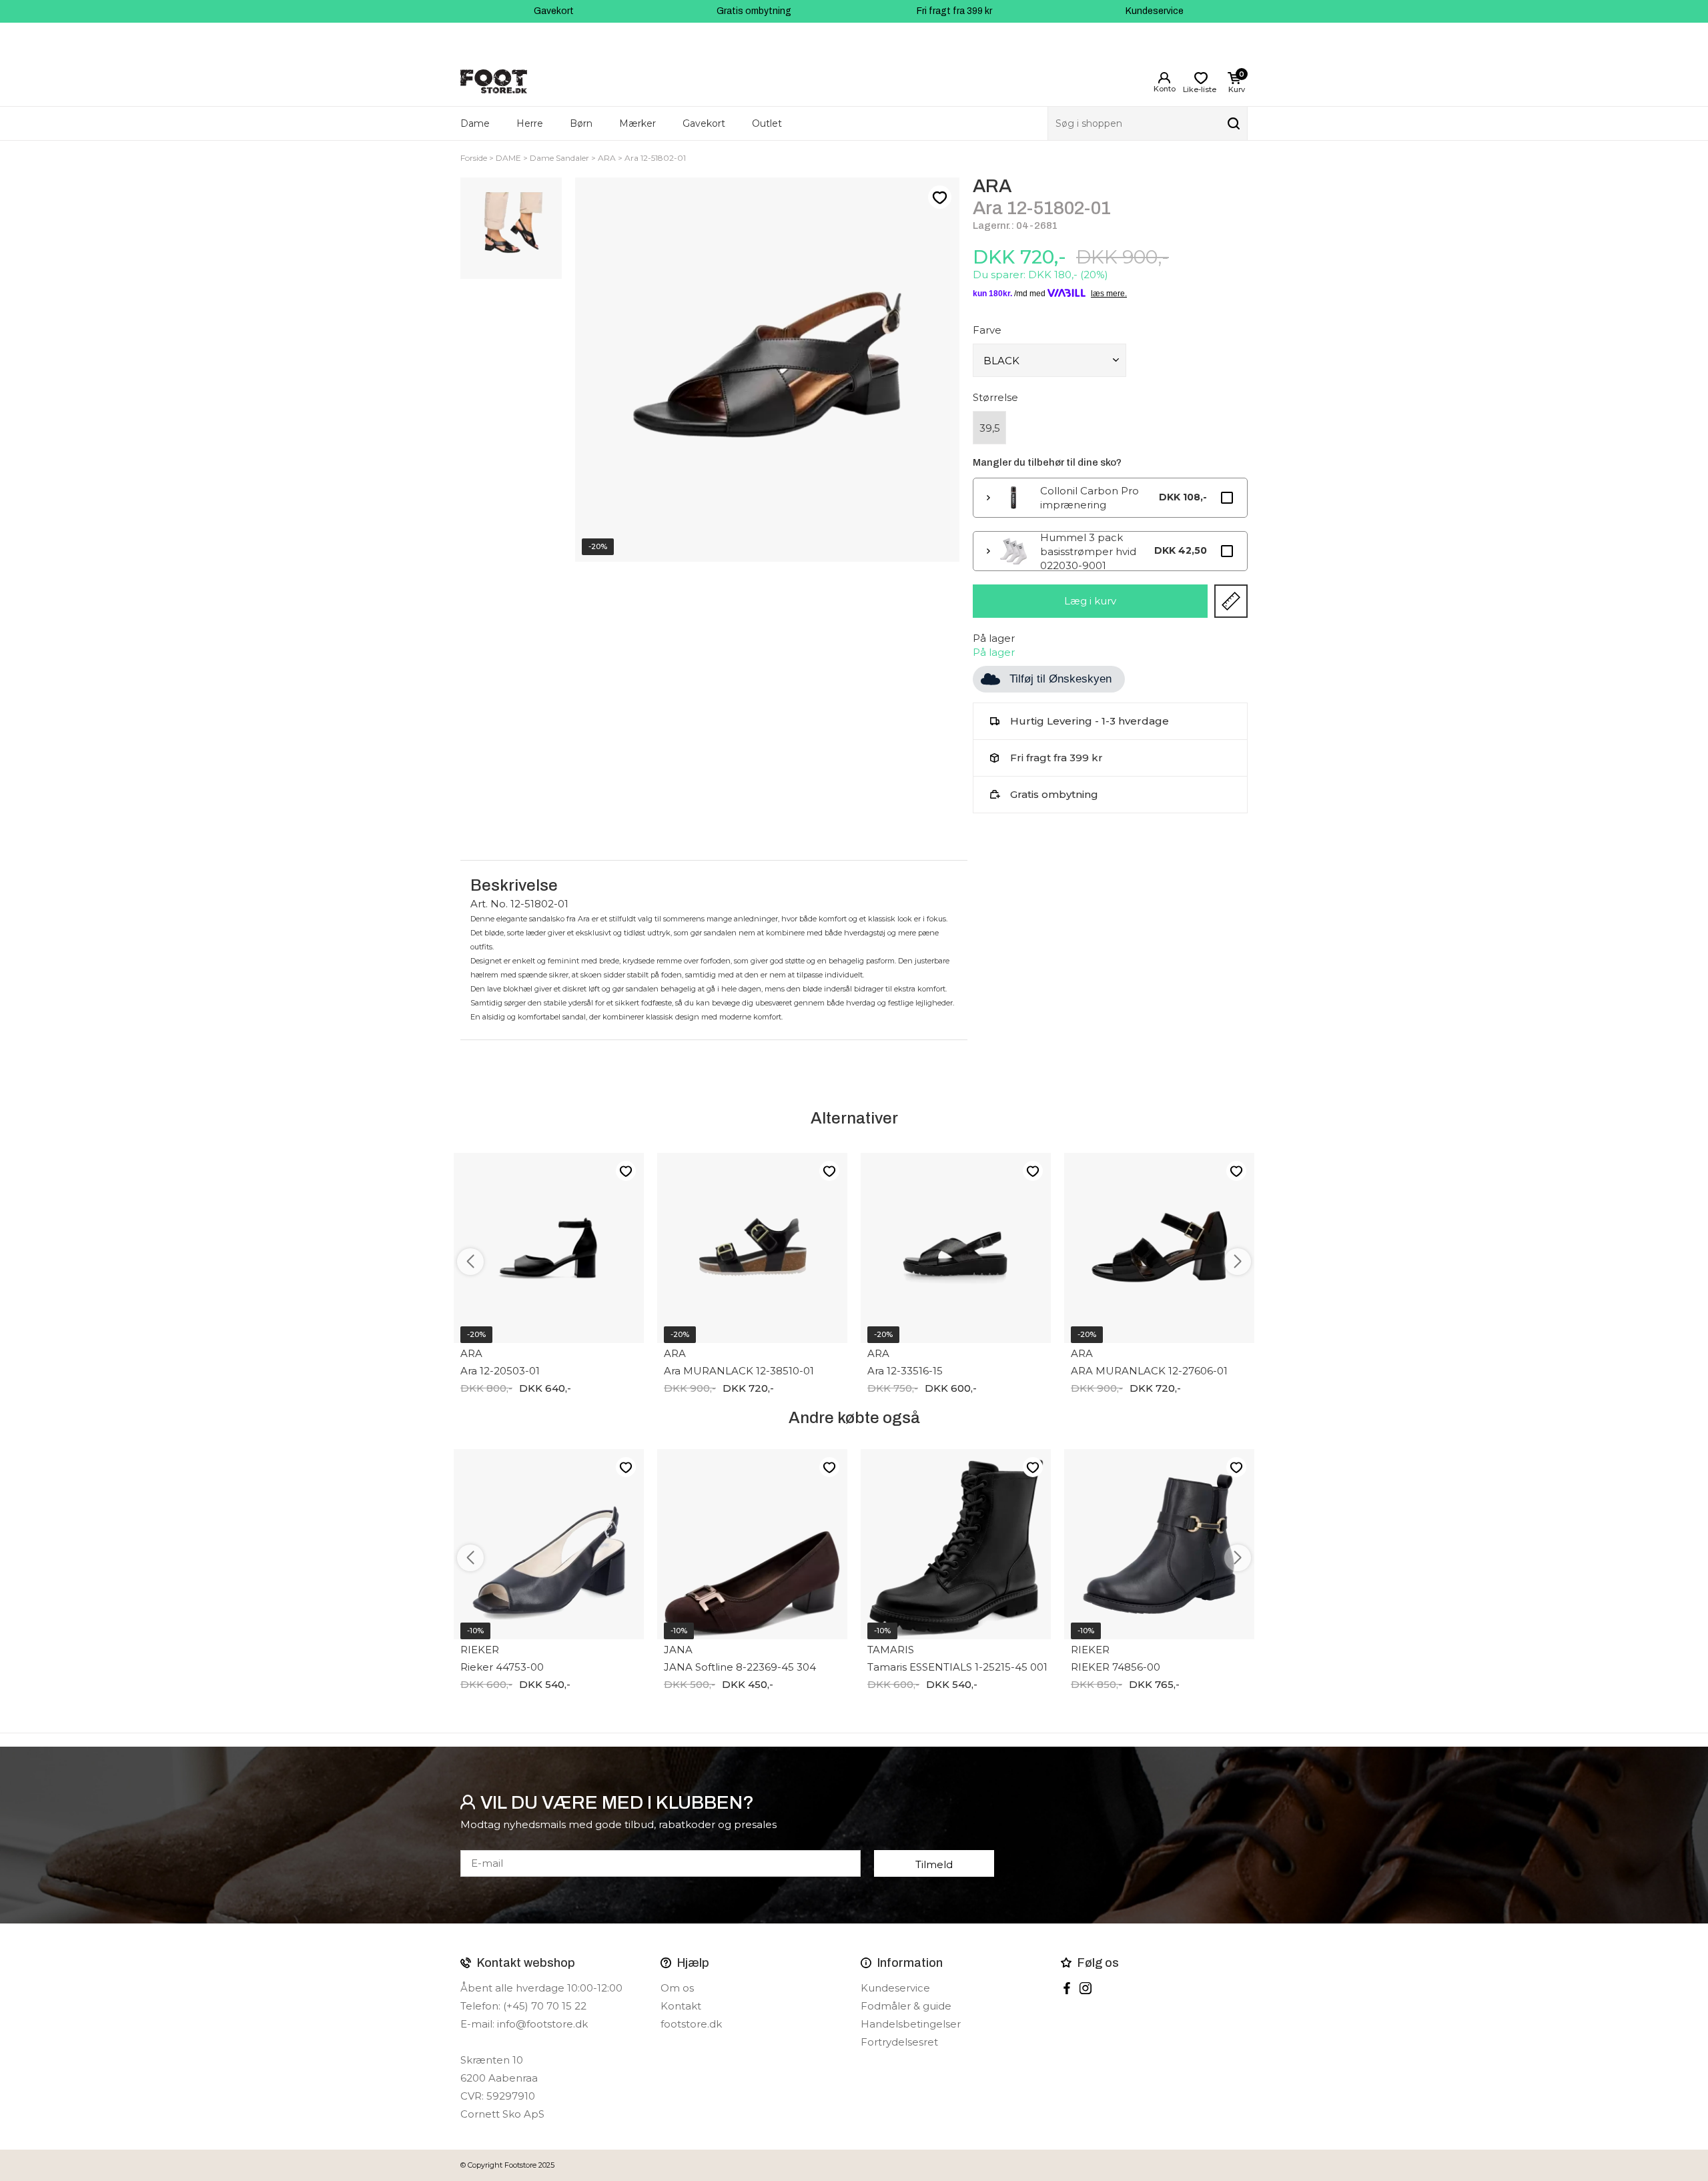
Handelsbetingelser (911, 2024)
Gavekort (554, 11)
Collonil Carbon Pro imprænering (1090, 498)
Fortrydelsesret (899, 2042)
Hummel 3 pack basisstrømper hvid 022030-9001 (1088, 551)
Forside (474, 158)
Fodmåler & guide (906, 2006)
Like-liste (939, 197)
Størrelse (995, 397)
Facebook (1067, 1988)
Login (1164, 78)
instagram (1086, 1988)
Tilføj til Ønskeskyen (1060, 679)
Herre (530, 123)
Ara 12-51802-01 (655, 158)
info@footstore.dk (542, 2024)
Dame (475, 123)
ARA (607, 158)
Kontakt (681, 2006)
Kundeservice (1155, 11)
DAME (508, 158)
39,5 (990, 428)
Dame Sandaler (559, 158)
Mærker (637, 123)
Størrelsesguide (1231, 601)
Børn (581, 123)
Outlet (767, 123)
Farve (987, 330)
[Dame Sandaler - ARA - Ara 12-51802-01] (511, 228)
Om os (677, 1988)
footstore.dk (691, 2024)
